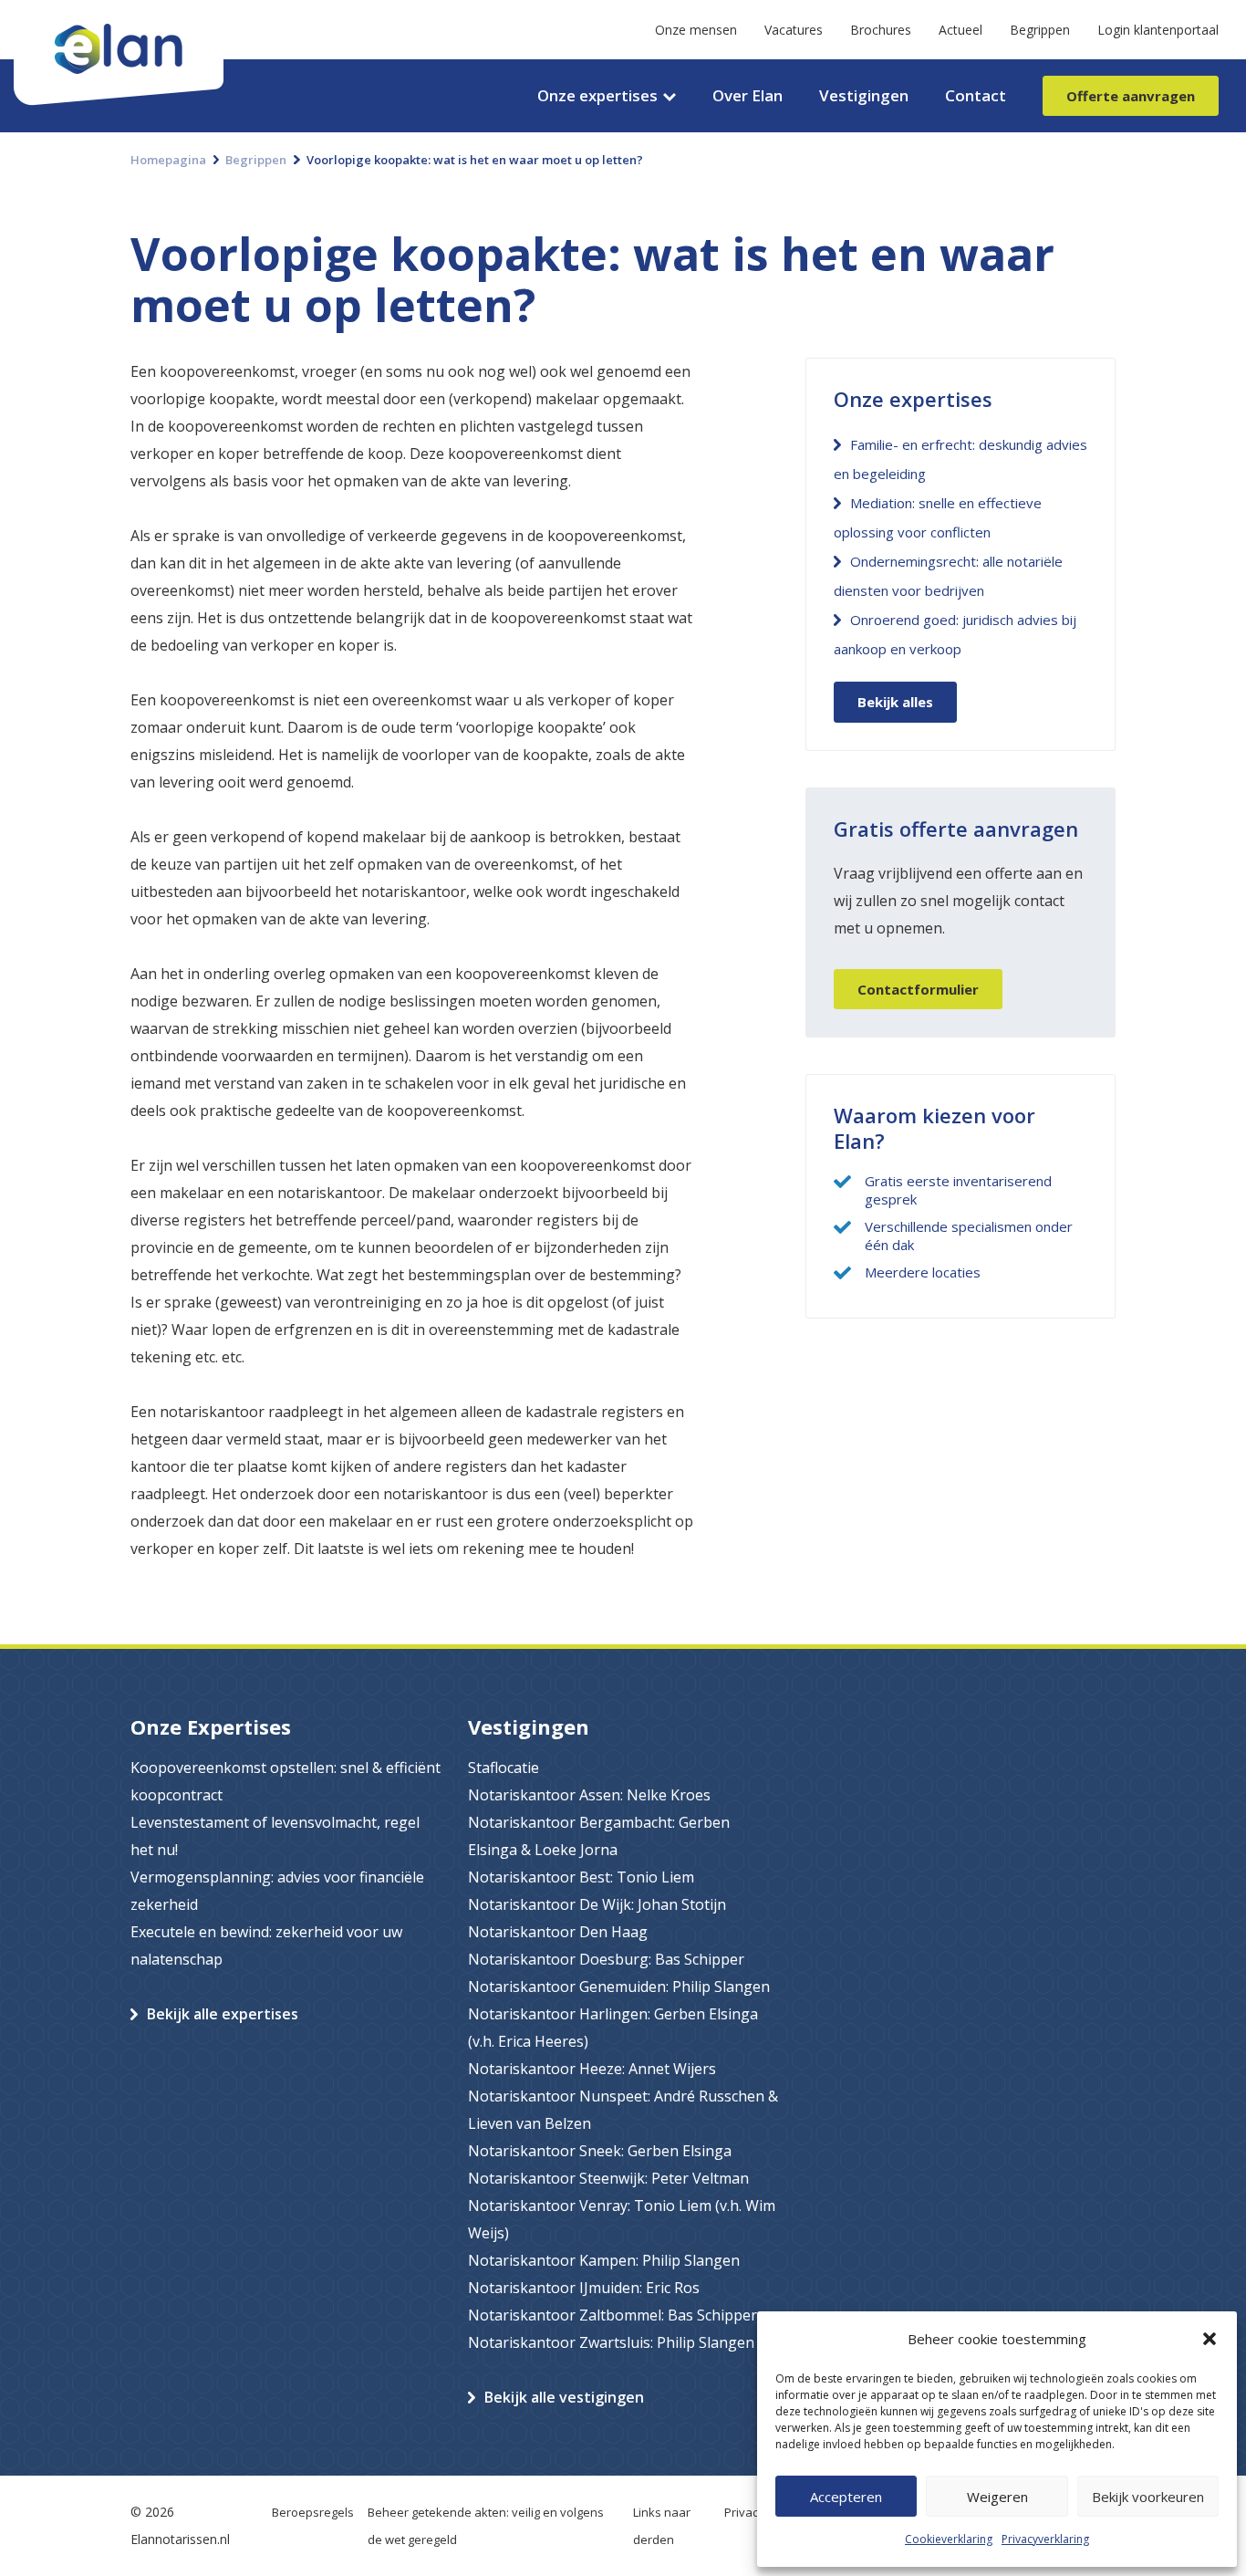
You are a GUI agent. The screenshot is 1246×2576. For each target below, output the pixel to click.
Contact (976, 95)
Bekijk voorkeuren (1148, 2497)
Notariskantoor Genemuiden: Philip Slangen (619, 1987)
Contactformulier (918, 989)
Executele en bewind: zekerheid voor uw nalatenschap (266, 1945)
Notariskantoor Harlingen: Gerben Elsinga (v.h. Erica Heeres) (613, 2028)
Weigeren (997, 2497)
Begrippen (1040, 30)
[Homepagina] (119, 14)
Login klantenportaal (1158, 30)
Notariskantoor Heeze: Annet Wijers (592, 2069)
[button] (1210, 2339)
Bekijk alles (895, 702)
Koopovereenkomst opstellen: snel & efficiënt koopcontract (286, 1781)
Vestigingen (864, 95)
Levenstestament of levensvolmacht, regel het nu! (275, 1836)
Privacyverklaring (1045, 2539)
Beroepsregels (313, 2512)
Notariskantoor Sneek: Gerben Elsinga (600, 2151)
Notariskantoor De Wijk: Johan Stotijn (597, 1904)
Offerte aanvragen (1131, 96)
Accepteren (846, 2497)
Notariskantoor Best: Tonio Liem (581, 1877)
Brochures (881, 30)
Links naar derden (662, 2526)
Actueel (960, 30)
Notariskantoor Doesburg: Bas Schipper (606, 1959)
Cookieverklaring (949, 2539)
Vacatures (794, 30)
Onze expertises (597, 95)
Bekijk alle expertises (223, 2014)
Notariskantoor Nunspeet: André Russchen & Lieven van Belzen (623, 2110)
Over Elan (748, 95)
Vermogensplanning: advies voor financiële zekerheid (277, 1891)
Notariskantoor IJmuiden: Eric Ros (584, 2288)
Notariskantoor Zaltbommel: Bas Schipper (613, 2315)
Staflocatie (504, 1768)
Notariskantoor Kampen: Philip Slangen (604, 2260)
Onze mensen (696, 30)
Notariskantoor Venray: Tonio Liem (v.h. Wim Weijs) (622, 2219)
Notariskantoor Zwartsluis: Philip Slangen (611, 2342)
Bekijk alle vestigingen (564, 2397)
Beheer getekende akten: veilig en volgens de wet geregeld (486, 2526)
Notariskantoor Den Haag (558, 1932)
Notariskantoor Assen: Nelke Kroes (589, 1795)
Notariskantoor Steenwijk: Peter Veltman (608, 2178)
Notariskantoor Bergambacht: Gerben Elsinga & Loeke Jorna (599, 1836)
